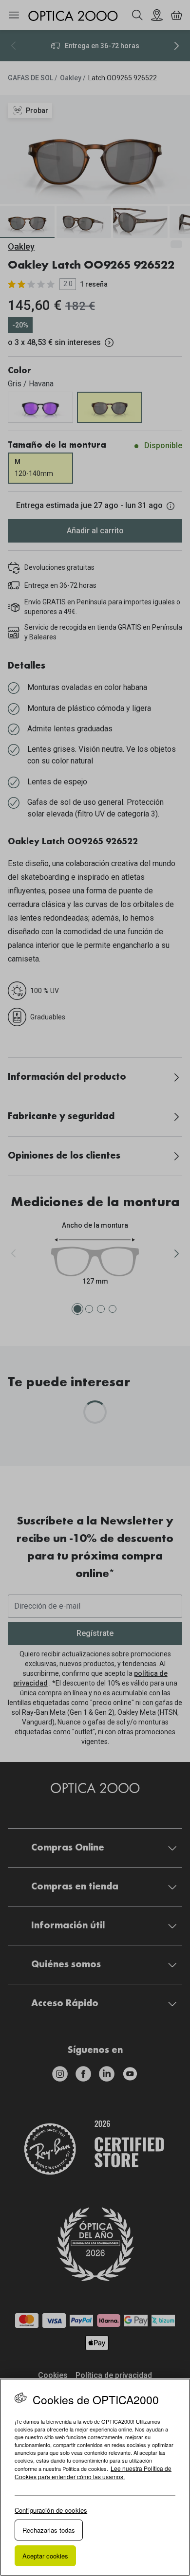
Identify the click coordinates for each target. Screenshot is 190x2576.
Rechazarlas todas (49, 2530)
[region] (95, 2477)
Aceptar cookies (45, 2556)
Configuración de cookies (51, 2510)
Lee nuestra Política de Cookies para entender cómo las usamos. (93, 2472)
